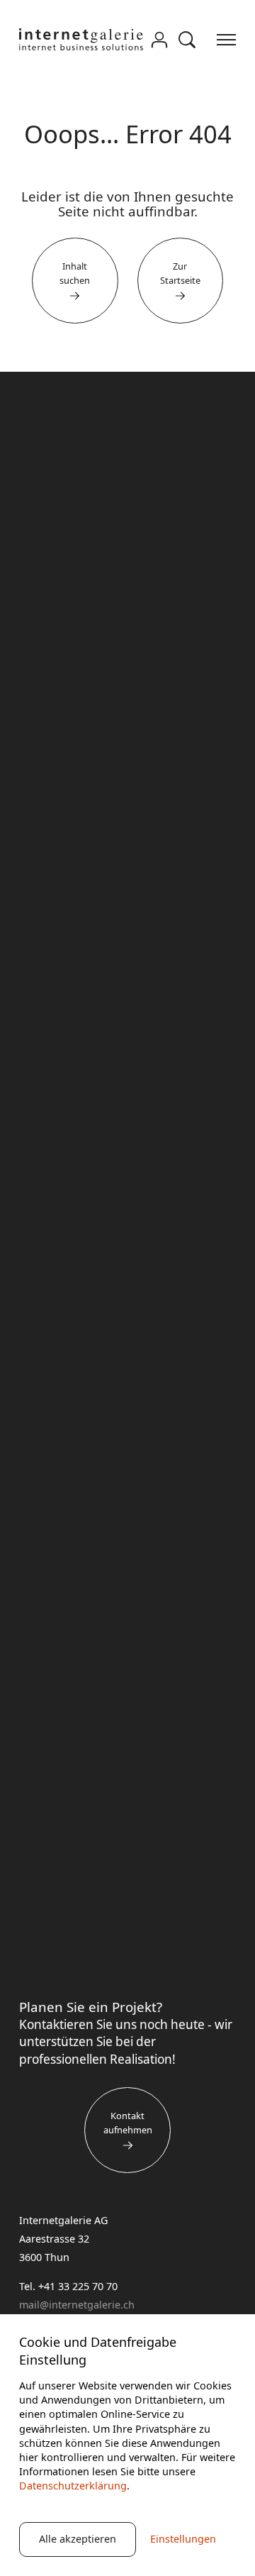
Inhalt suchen (75, 273)
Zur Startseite (180, 273)
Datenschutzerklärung (73, 2486)
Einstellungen (183, 2539)
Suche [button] (187, 40)
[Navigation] (226, 39)
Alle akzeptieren (78, 2539)
